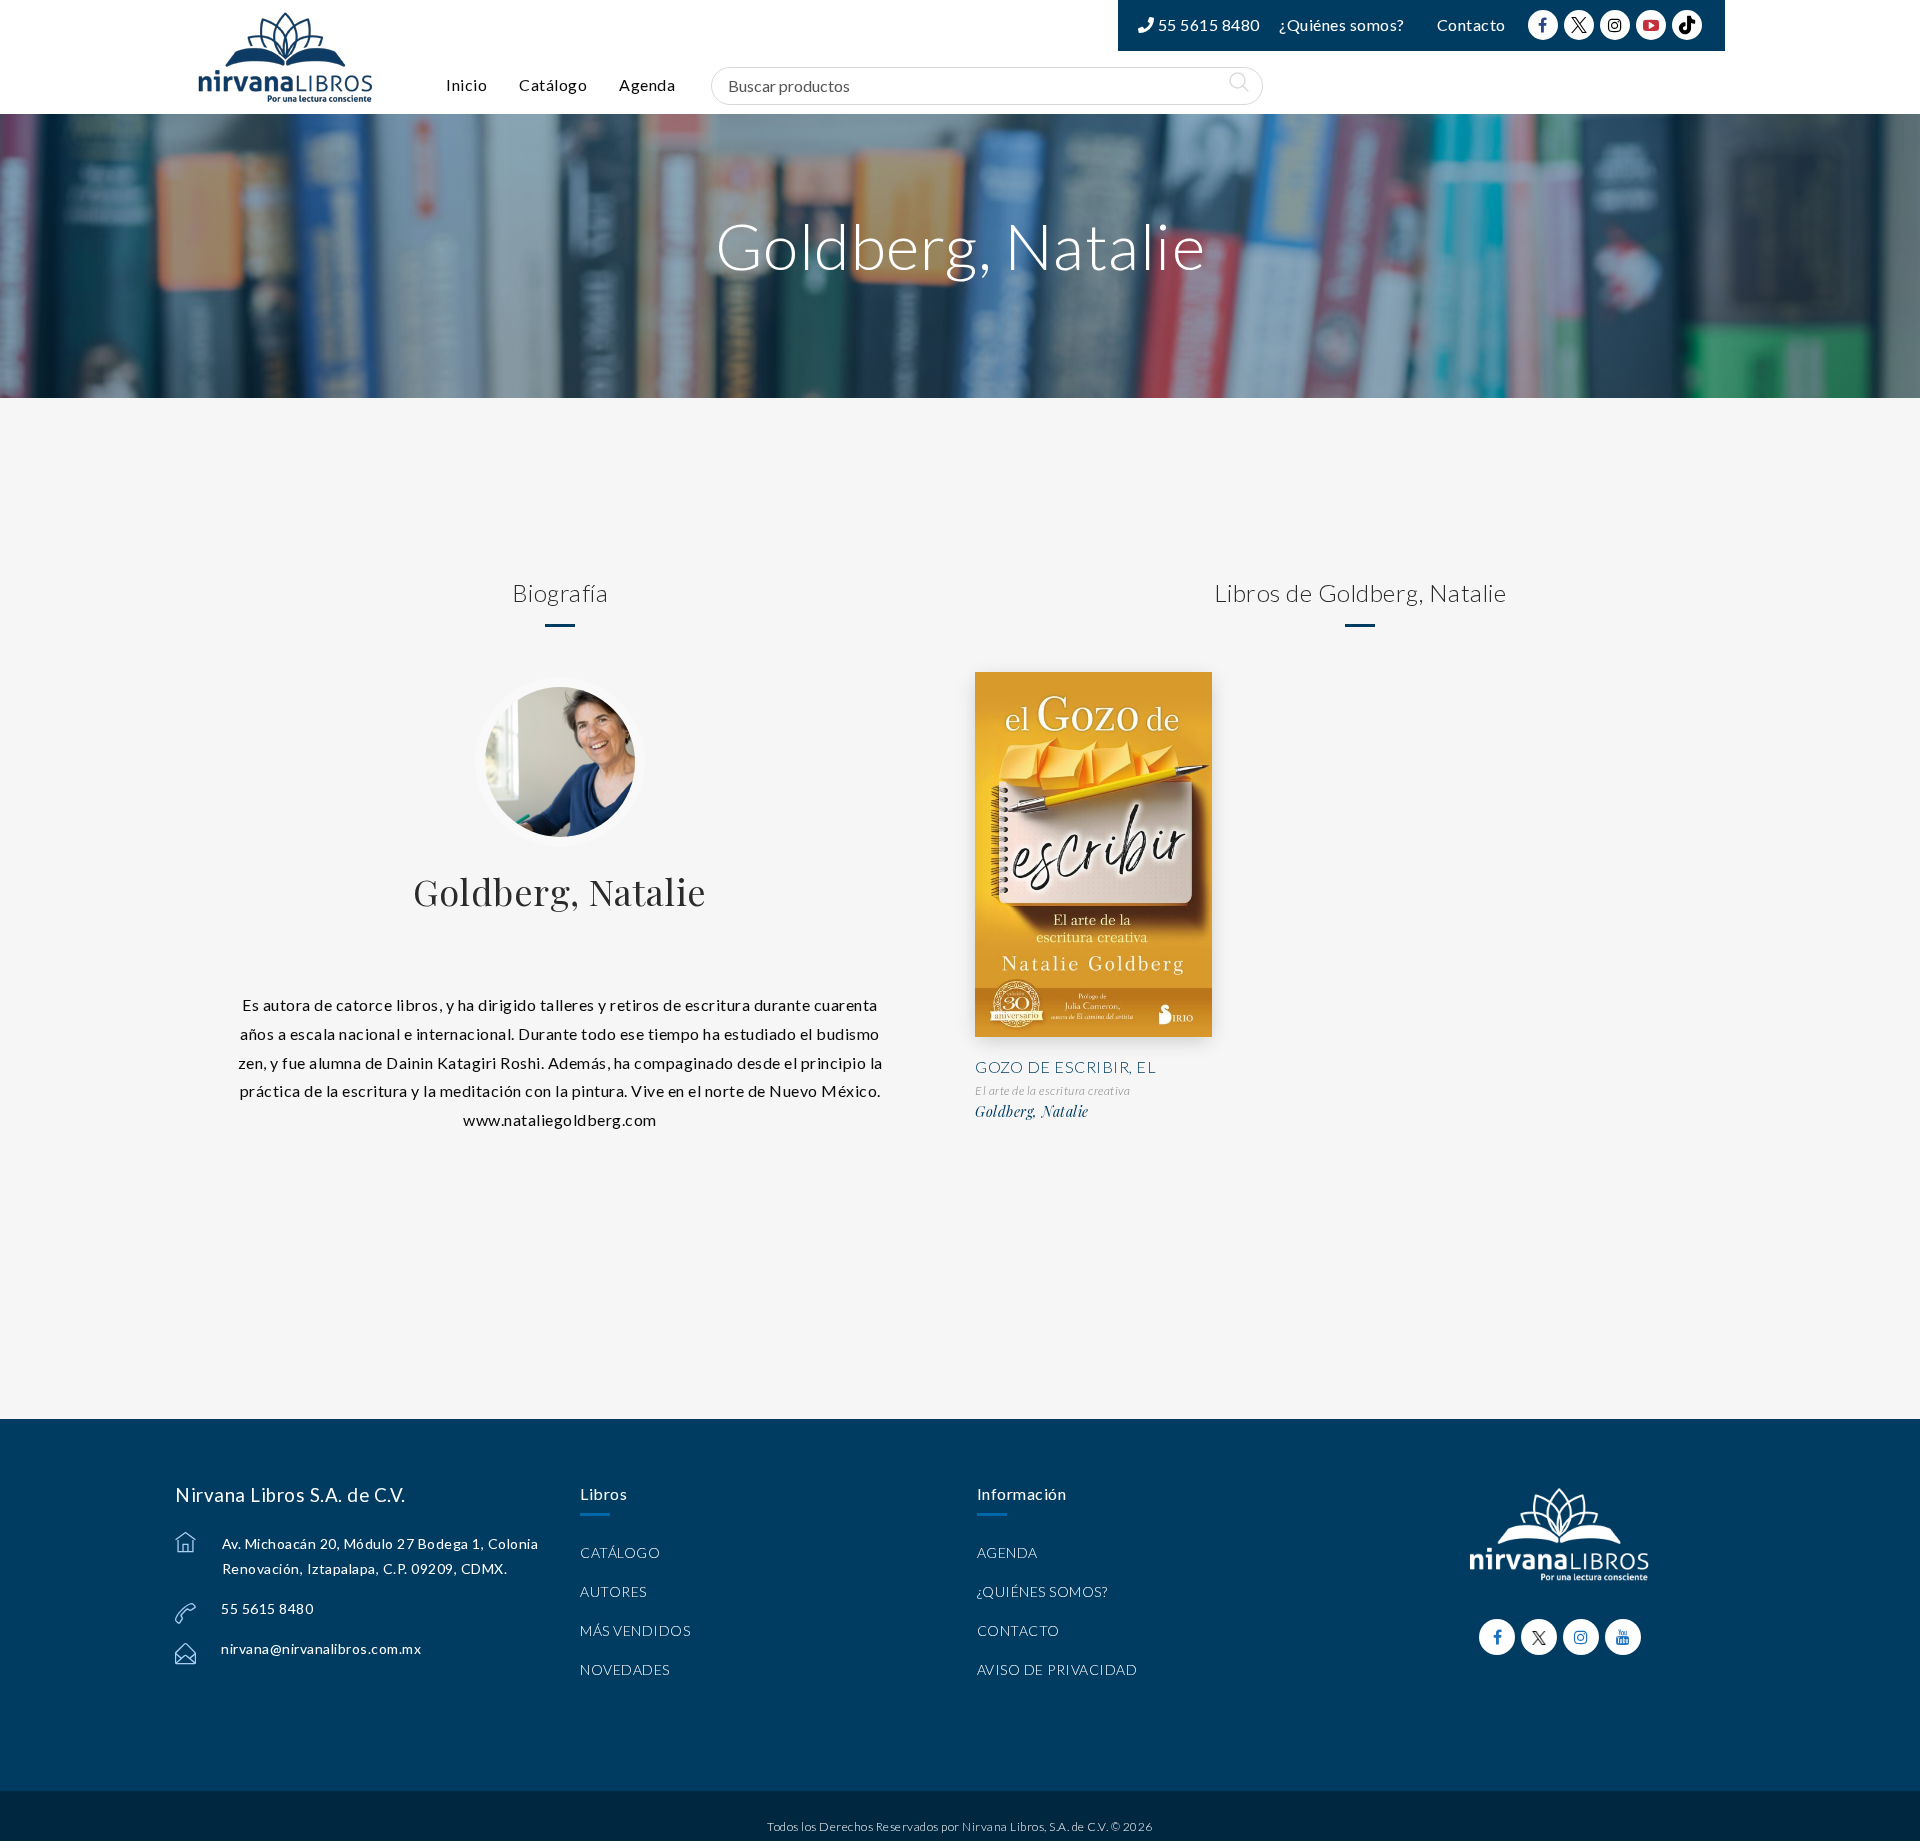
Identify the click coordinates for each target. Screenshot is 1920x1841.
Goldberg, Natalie (560, 891)
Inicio (466, 84)
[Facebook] (1543, 25)
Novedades (625, 1669)
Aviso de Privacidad (1057, 1669)
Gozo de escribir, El (1065, 1066)
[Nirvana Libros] (285, 57)
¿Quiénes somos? (1342, 24)
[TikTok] (1687, 25)
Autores (613, 1591)
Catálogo (553, 84)
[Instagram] (1615, 25)
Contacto (1471, 24)
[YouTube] (1651, 25)
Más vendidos (635, 1630)
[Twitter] (1579, 25)
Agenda (647, 84)
